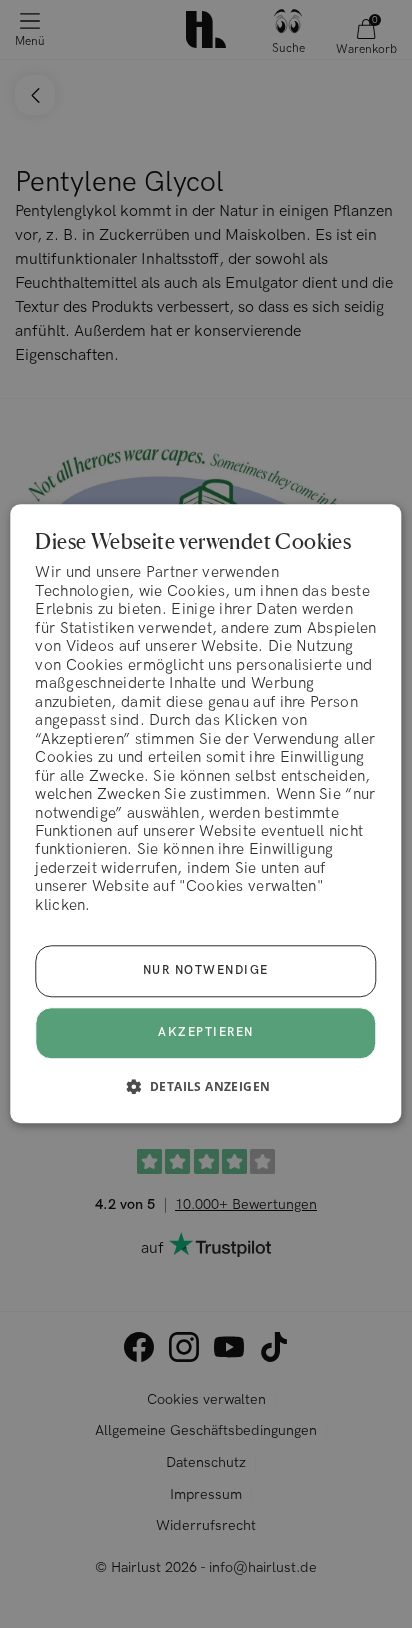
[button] (206, 1087)
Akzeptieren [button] (206, 1033)
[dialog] (205, 813)
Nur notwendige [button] (206, 971)
